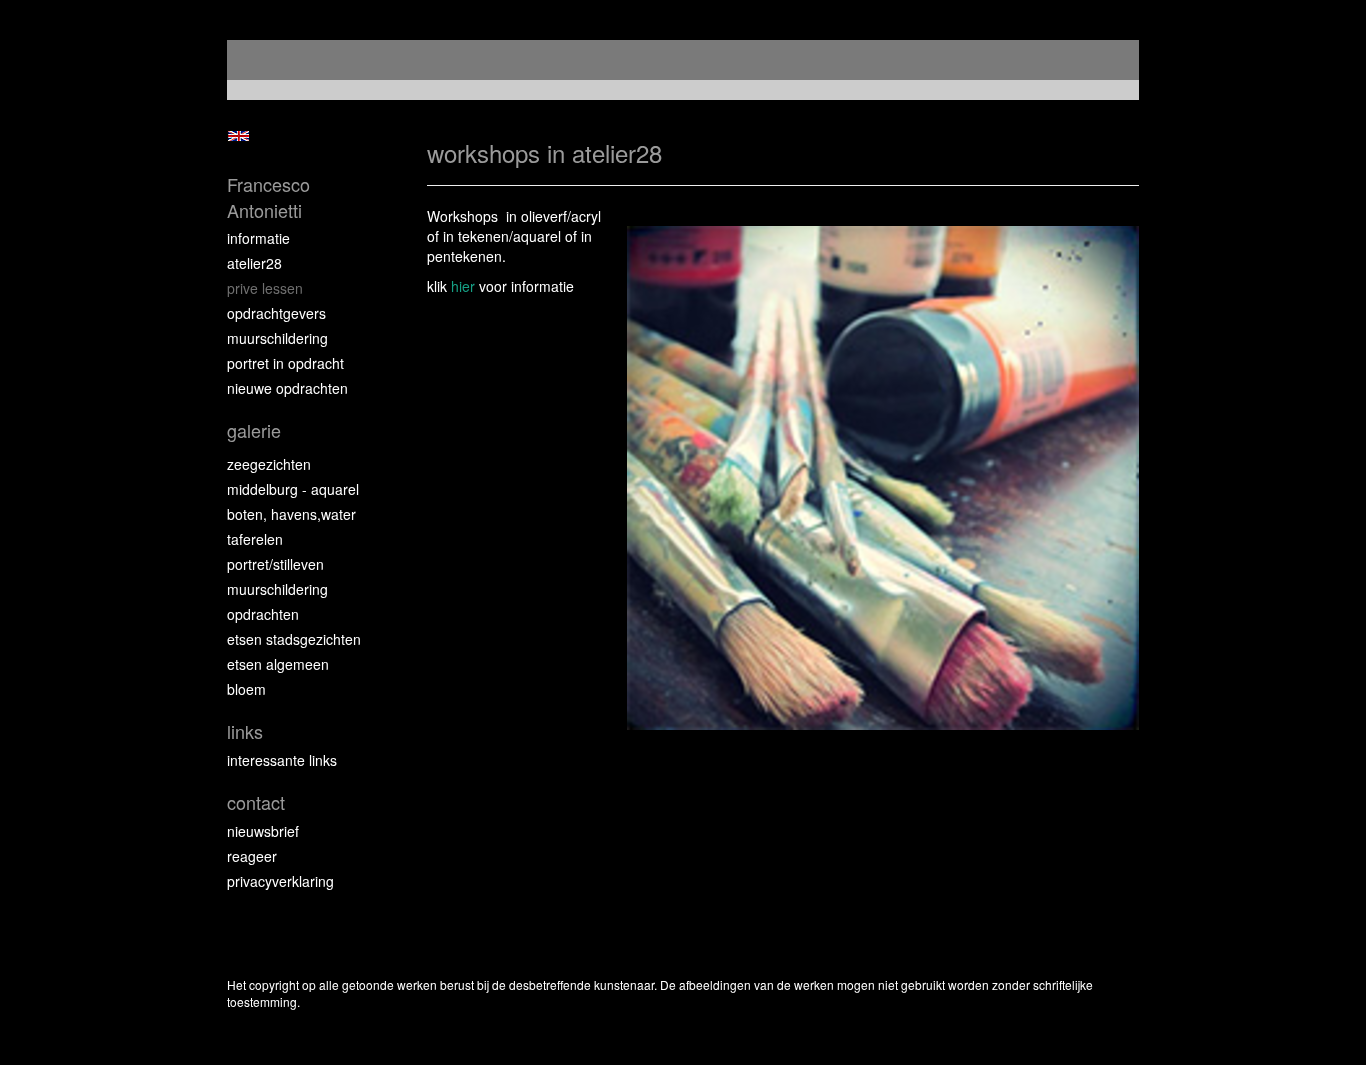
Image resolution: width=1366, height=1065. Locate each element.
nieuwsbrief (263, 831)
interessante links (282, 760)
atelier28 (254, 263)
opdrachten (263, 614)
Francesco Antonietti (268, 197)
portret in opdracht (285, 363)
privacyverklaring (280, 881)
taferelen (255, 539)
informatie (258, 238)
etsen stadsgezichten (294, 639)
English (238, 136)
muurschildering (277, 338)
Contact (256, 802)
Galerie (254, 430)
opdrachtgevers (276, 313)
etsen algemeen (278, 664)
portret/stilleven (275, 564)
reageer (252, 856)
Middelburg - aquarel (293, 489)
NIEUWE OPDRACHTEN (287, 388)
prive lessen (265, 288)
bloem (246, 689)
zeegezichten (269, 464)
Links (245, 731)
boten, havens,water (291, 514)
